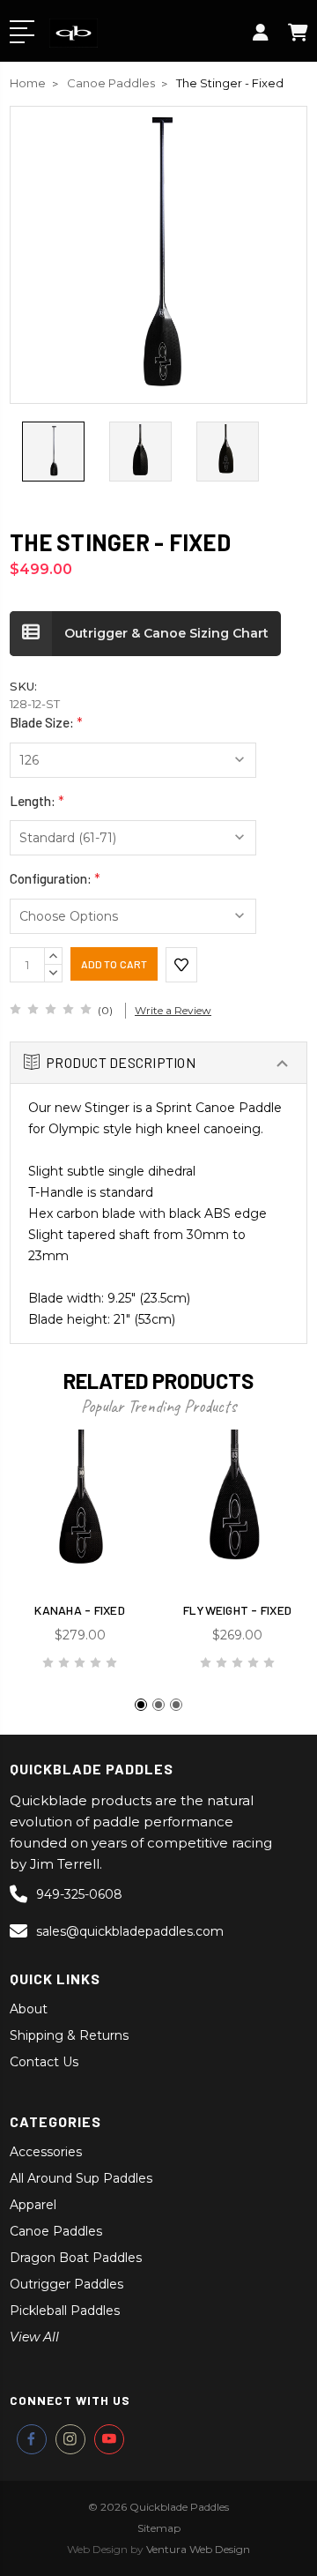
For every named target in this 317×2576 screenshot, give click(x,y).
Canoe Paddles (56, 2231)
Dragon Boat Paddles (76, 2258)
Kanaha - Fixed (80, 1610)
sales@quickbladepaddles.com (130, 1931)
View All (34, 2337)
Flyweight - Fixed (237, 1610)
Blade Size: (46, 722)
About (29, 2009)
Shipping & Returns (69, 2035)
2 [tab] (158, 1705)
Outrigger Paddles (66, 2284)
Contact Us (44, 2062)
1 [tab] (141, 1705)
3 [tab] (176, 1705)
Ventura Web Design (198, 2549)
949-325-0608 (79, 1894)
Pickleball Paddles (65, 2311)
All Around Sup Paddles (81, 2178)
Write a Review (173, 1010)
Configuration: (55, 878)
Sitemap (159, 2528)
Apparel (33, 2205)
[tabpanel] (80, 1558)
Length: (37, 801)
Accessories (46, 2152)
